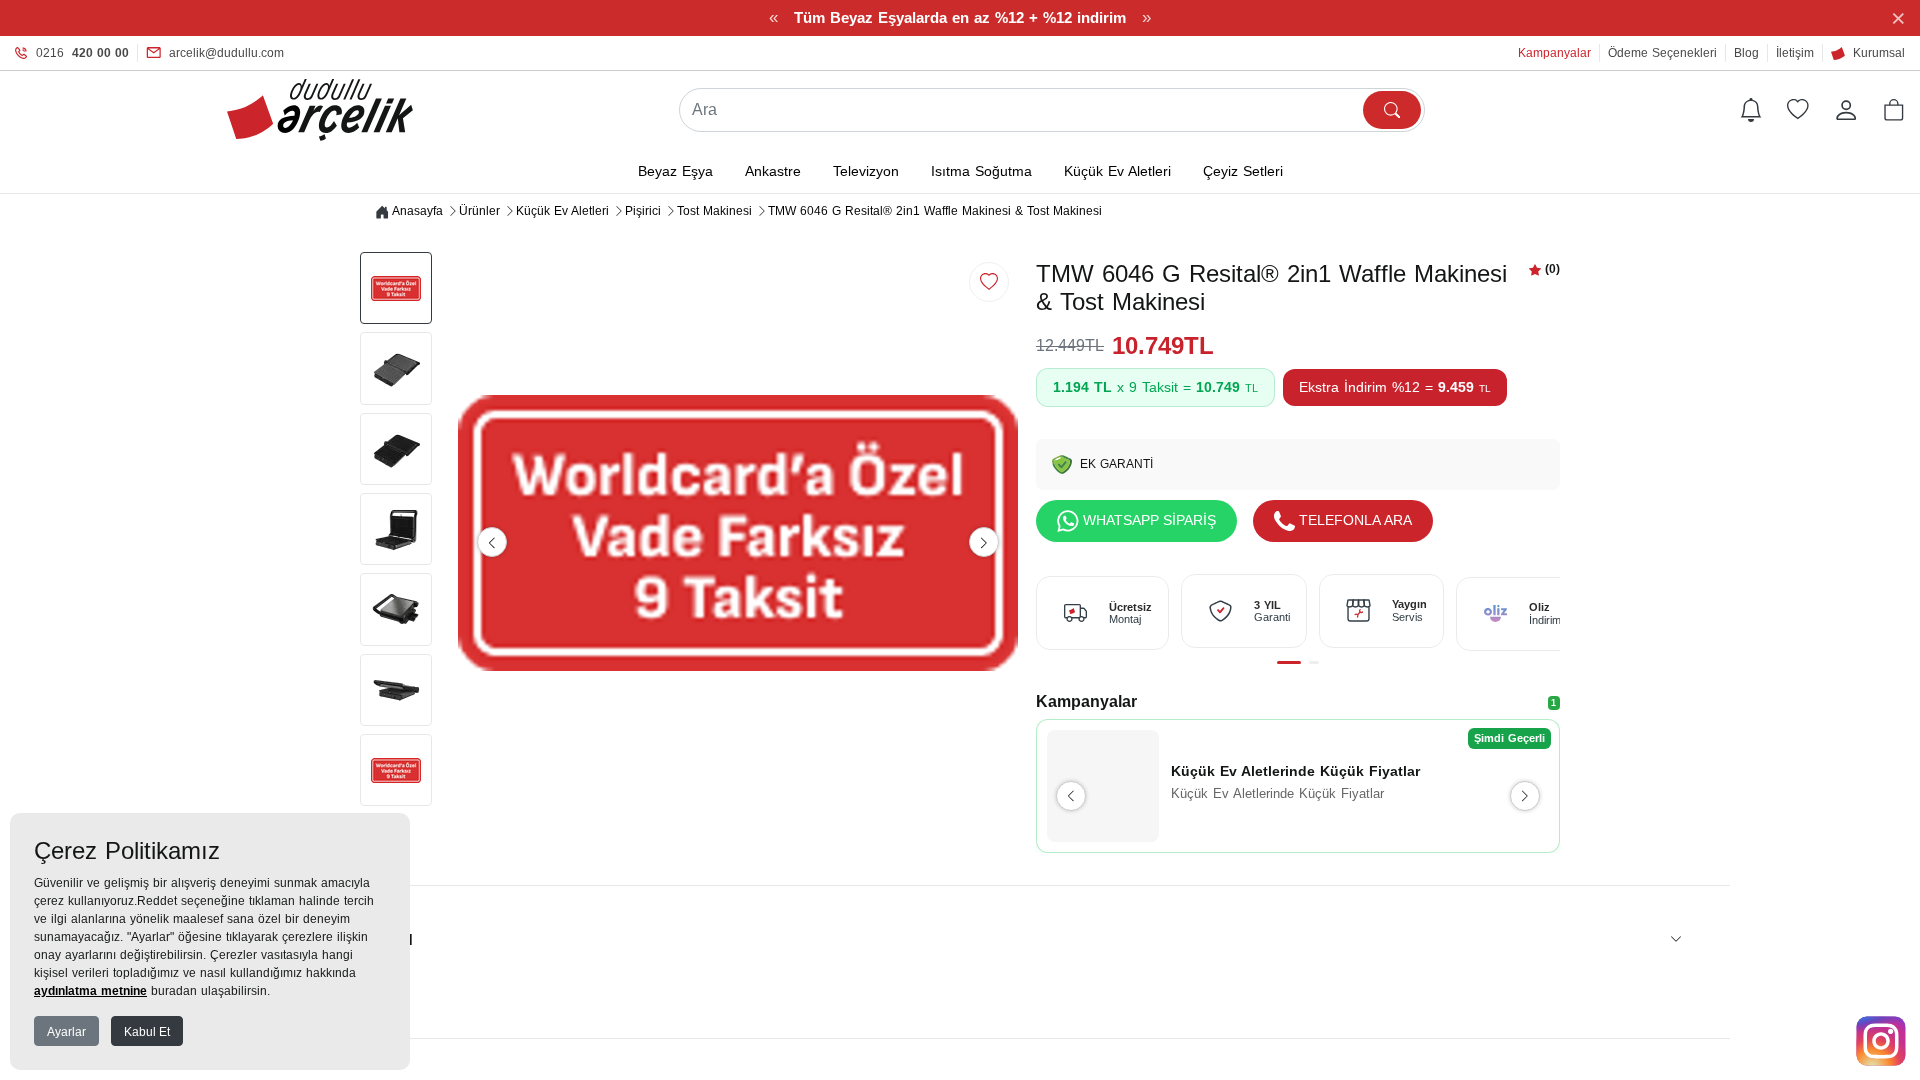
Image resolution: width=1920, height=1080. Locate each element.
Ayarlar (66, 1032)
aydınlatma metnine (90, 991)
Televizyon (866, 171)
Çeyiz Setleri (1243, 171)
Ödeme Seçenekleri (1662, 53)
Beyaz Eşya (675, 171)
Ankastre (773, 171)
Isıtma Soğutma (981, 171)
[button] (1894, 110)
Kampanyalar (1554, 53)
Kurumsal (1879, 53)
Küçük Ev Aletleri (1117, 171)
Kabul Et (147, 1032)
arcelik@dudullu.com (226, 53)
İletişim (1795, 53)
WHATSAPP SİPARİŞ (1149, 520)
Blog (1746, 53)
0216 (82, 53)
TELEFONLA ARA (1355, 520)
